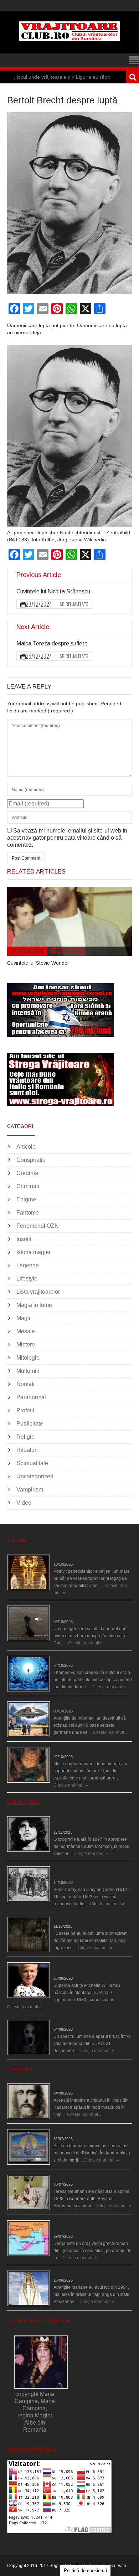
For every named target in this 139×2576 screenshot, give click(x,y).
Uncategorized (35, 1476)
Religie (25, 1437)
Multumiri (28, 1371)
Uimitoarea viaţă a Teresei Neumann (89, 2177)
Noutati (25, 1384)
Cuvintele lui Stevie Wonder (38, 963)
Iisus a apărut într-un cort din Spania (88, 2086)
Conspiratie (31, 1160)
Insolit (24, 1239)
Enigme (26, 1199)
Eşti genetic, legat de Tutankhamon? (89, 1557)
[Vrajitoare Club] (69, 39)
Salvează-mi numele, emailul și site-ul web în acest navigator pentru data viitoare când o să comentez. (67, 838)
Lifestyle (27, 1279)
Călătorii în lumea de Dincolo (82, 1658)
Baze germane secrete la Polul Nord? (90, 1704)
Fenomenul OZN (38, 1226)
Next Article (33, 627)
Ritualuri (27, 1450)
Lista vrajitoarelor (38, 1292)
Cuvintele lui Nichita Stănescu (53, 591)
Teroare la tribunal (71, 2022)
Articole (26, 1147)
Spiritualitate (74, 604)
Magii (23, 1318)
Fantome (28, 1213)
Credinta (27, 1173)
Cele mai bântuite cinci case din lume (90, 1919)
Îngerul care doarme (73, 1750)
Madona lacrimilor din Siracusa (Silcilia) (92, 2132)
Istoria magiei (33, 1252)
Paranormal (31, 1397)
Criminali (28, 1186)
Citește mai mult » (85, 1643)
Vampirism (30, 1490)
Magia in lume (34, 1305)
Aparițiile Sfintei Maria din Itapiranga (88, 2273)
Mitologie (28, 1358)
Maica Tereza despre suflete (52, 643)
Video (24, 1503)
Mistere (26, 1344)
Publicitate (30, 1424)
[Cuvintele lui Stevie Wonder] (69, 921)
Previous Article (39, 575)
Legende (28, 1265)
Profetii (25, 1410)
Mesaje (26, 1331)
